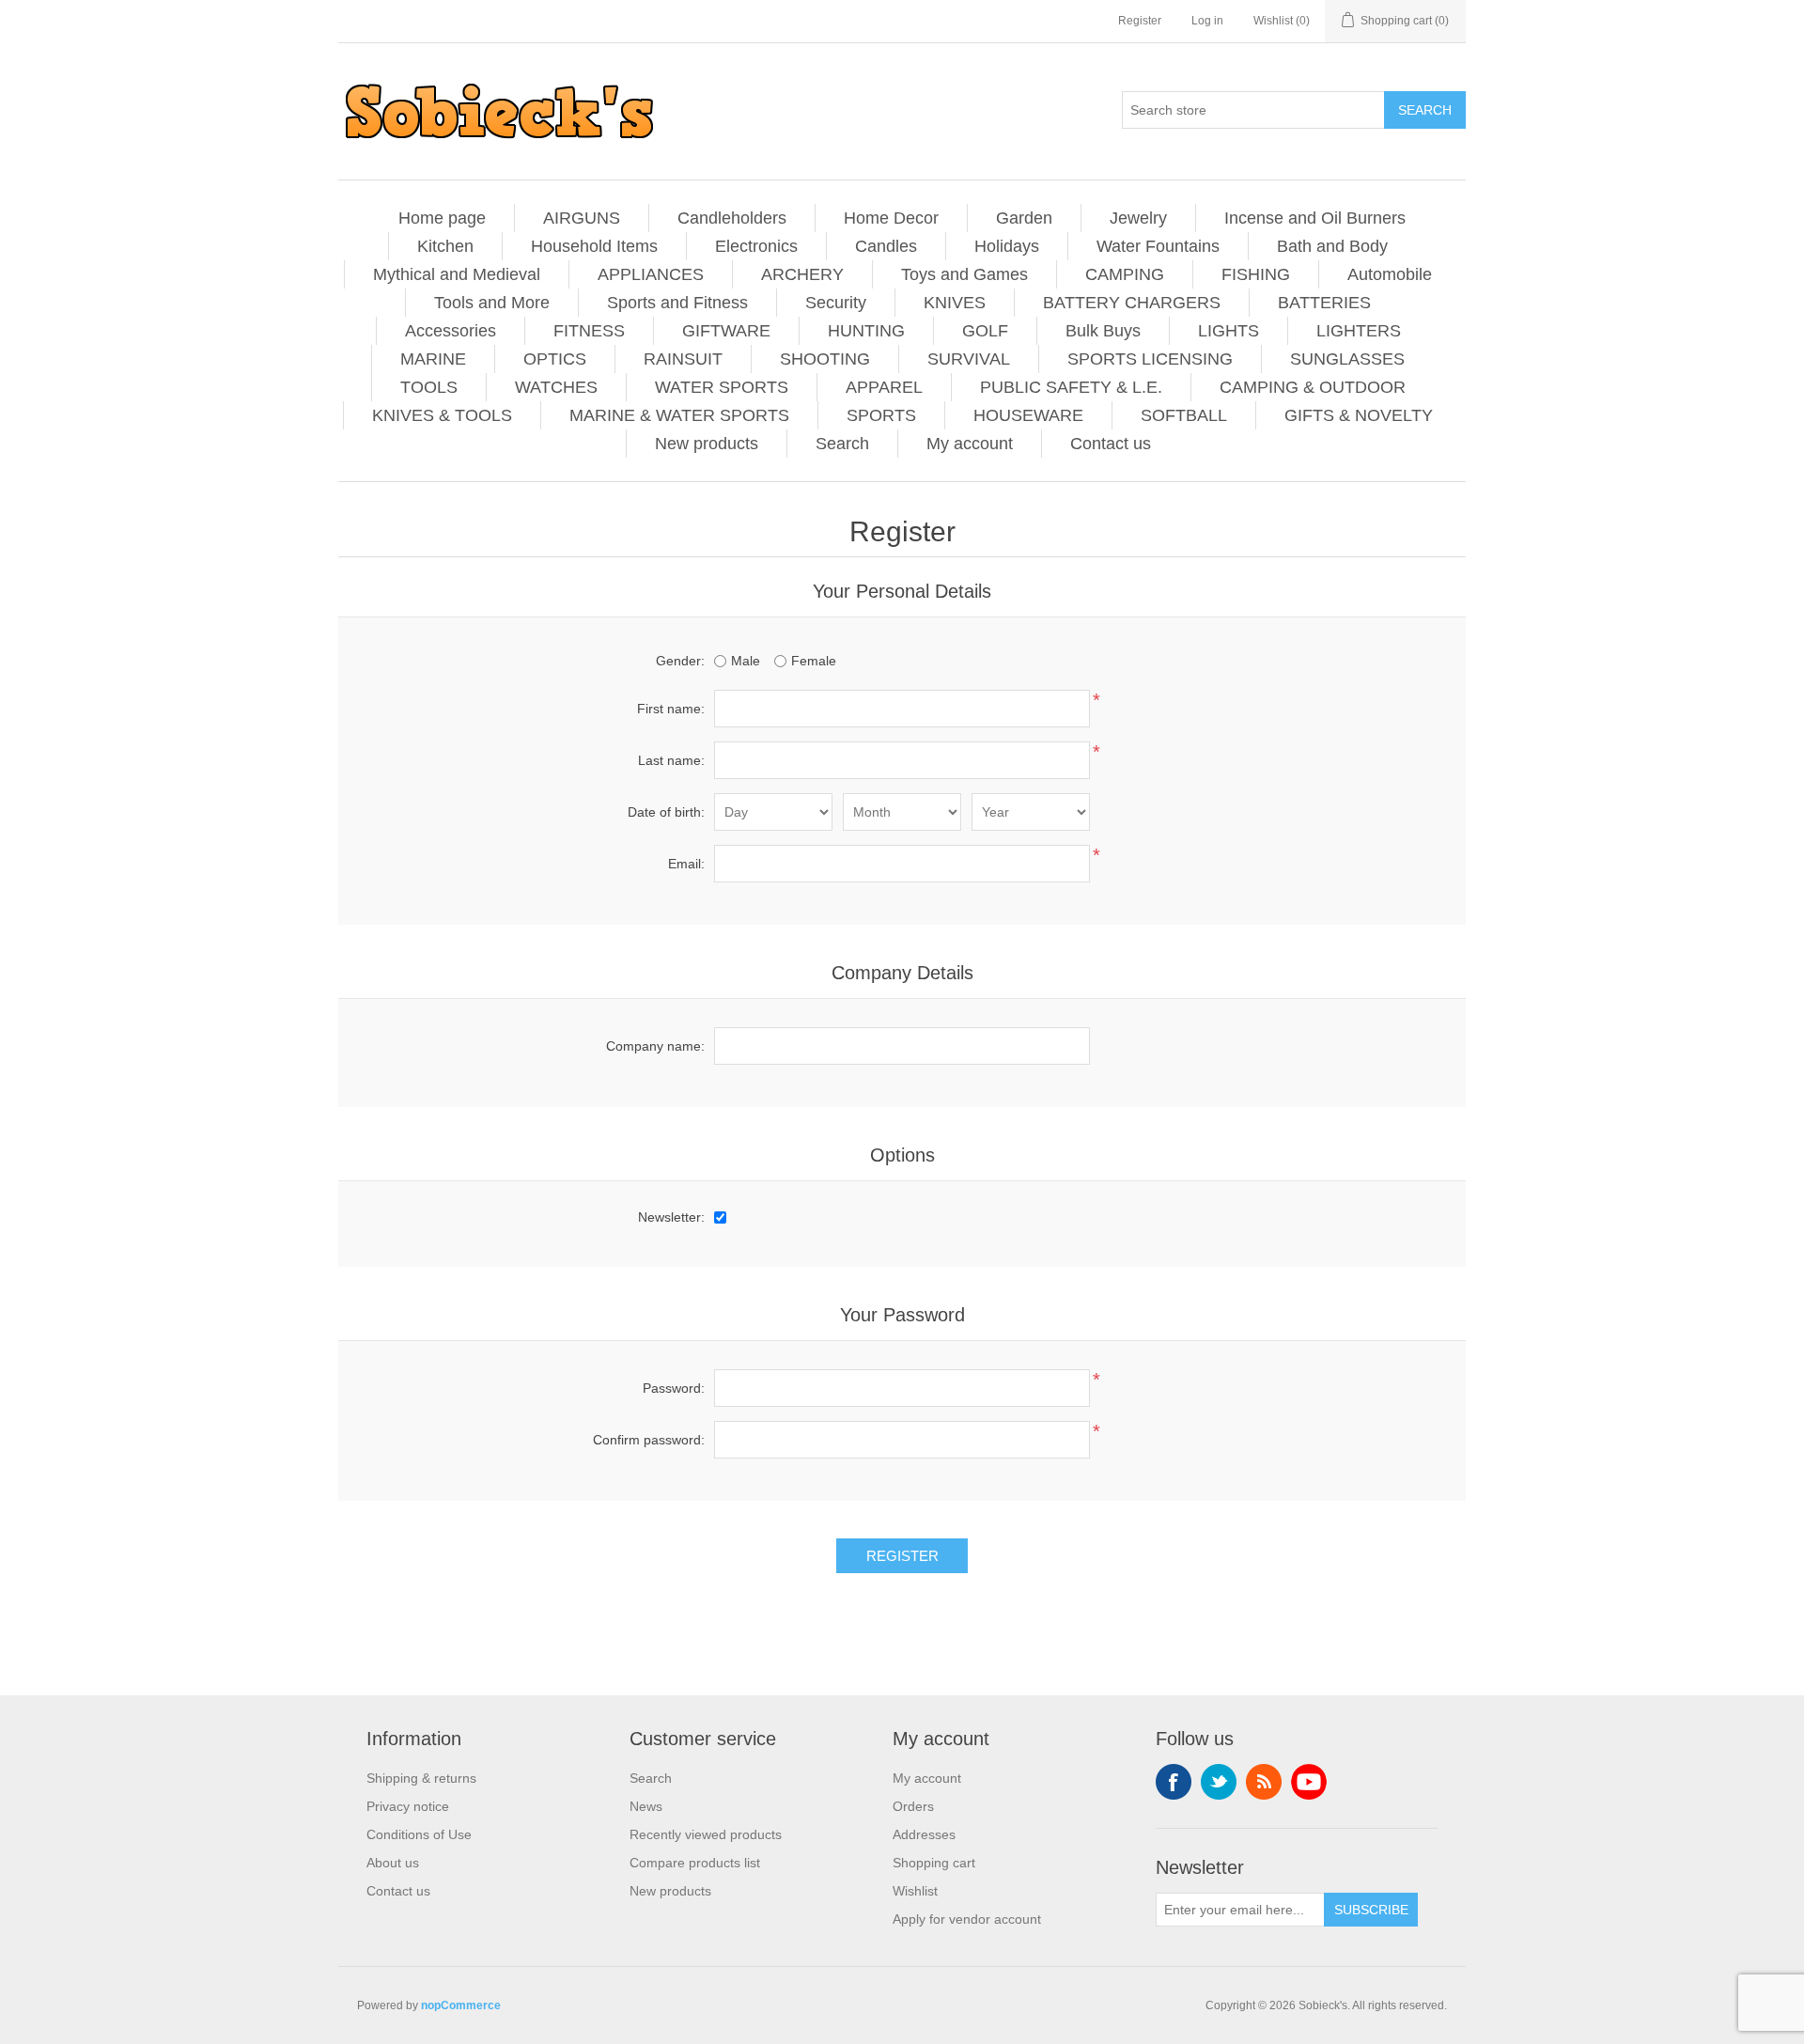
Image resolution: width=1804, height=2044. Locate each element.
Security (836, 303)
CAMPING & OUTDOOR (1313, 387)
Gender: (680, 661)
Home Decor (891, 218)
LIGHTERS (1359, 331)
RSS (1264, 1782)
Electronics (756, 246)
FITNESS (589, 331)
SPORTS (881, 415)
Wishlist (915, 1891)
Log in (1207, 21)
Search (842, 444)
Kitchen (445, 246)
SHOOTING (825, 359)
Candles (886, 246)
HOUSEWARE (1028, 415)
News (646, 1806)
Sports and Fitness (677, 303)
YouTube (1309, 1782)
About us (393, 1863)
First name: (671, 709)
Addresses (924, 1834)
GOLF (985, 331)
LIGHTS (1229, 331)
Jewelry (1138, 218)
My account (970, 444)
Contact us (1111, 444)
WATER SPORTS (722, 387)
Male (746, 661)
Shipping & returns (421, 1778)
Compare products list (695, 1863)
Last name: (671, 760)
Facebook (1174, 1782)
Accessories (451, 331)
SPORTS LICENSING (1150, 359)
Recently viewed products (706, 1834)
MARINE (433, 359)
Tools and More (492, 303)
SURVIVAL (969, 359)
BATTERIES (1324, 303)
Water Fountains (1158, 246)
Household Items (594, 246)
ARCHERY (802, 274)
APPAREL (884, 387)
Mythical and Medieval (457, 274)
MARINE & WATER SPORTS (679, 415)
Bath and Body (1332, 246)
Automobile (1390, 274)
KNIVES (955, 303)
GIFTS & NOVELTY (1359, 415)
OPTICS (555, 359)
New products (707, 444)
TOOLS (429, 387)
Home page (442, 218)
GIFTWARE (726, 331)
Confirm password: (649, 1440)
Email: (686, 864)
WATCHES (556, 387)
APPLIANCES (651, 274)
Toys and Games (964, 274)
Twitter (1219, 1782)
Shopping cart (934, 1863)
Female (814, 661)
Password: (674, 1388)
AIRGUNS (582, 218)
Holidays (1007, 246)
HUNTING (866, 331)
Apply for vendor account (967, 1919)
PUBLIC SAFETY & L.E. (1071, 387)
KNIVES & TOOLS (442, 415)
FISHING (1256, 274)
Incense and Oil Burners (1315, 218)
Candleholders (732, 218)
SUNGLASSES (1347, 359)
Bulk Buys (1103, 331)
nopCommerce (461, 2005)
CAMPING (1125, 274)
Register (1140, 21)
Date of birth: (666, 812)
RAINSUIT (683, 359)
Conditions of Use (419, 1834)
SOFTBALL (1184, 415)
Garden (1024, 218)
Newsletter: (671, 1217)
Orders (913, 1806)
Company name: (655, 1046)
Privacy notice (408, 1806)
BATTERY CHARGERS (1132, 303)
